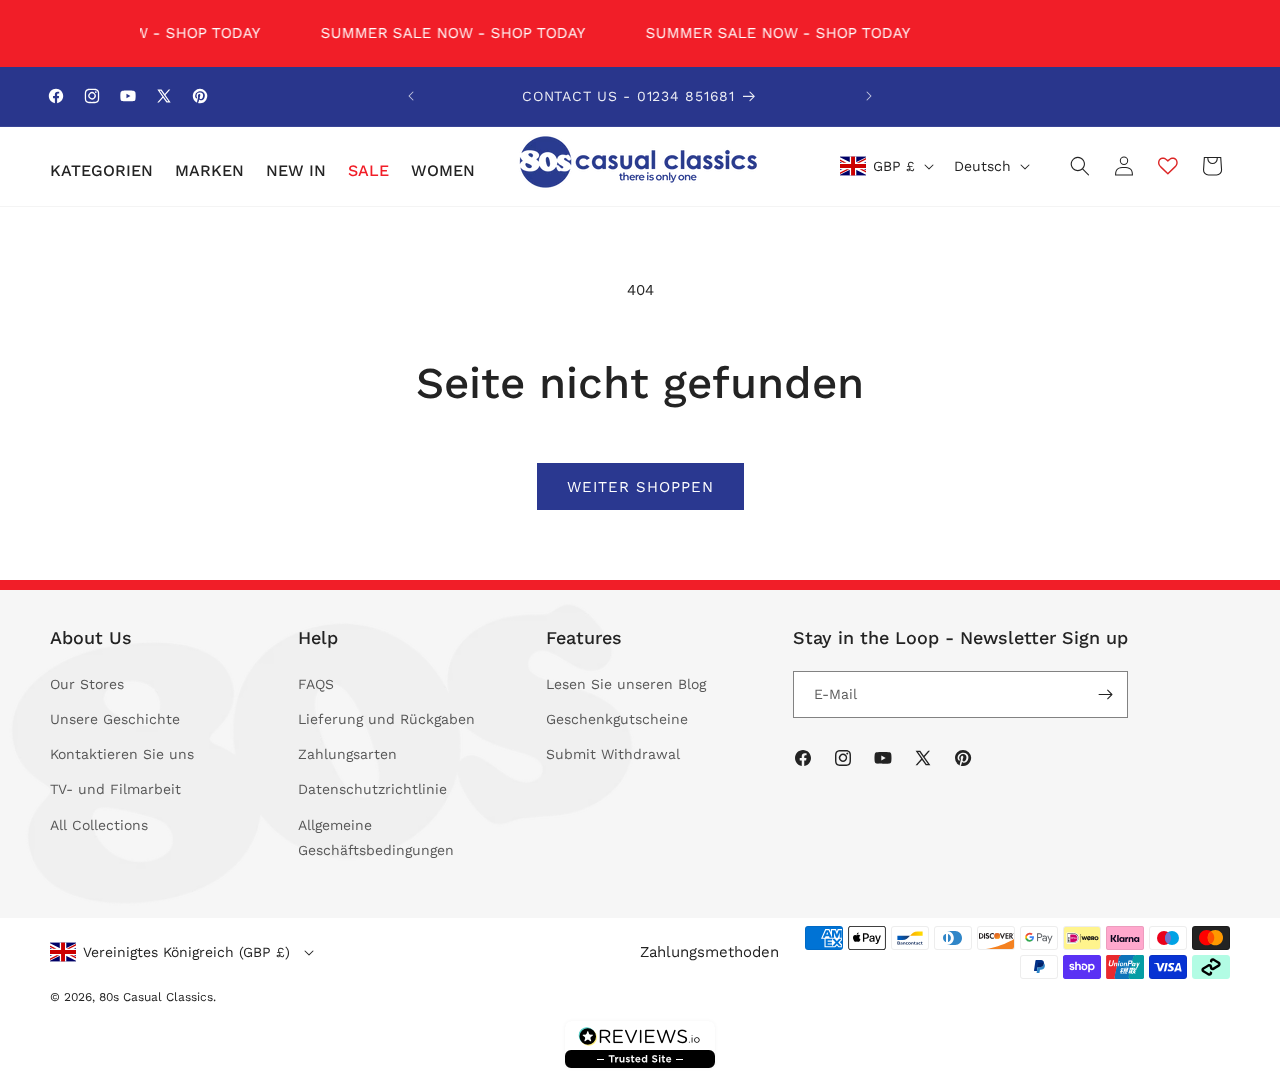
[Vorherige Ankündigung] (411, 96)
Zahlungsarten (347, 754)
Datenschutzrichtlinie (372, 789)
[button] (100, 171)
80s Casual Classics (156, 997)
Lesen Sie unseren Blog (626, 684)
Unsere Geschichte (115, 719)
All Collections (99, 825)
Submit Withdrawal (613, 754)
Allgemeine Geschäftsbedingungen (376, 837)
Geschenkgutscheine (617, 719)
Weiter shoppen (640, 487)
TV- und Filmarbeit (115, 789)
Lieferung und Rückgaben (386, 719)
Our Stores (87, 684)
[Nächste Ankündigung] (869, 96)
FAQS (316, 684)
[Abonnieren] (1105, 694)
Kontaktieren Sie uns (122, 754)
